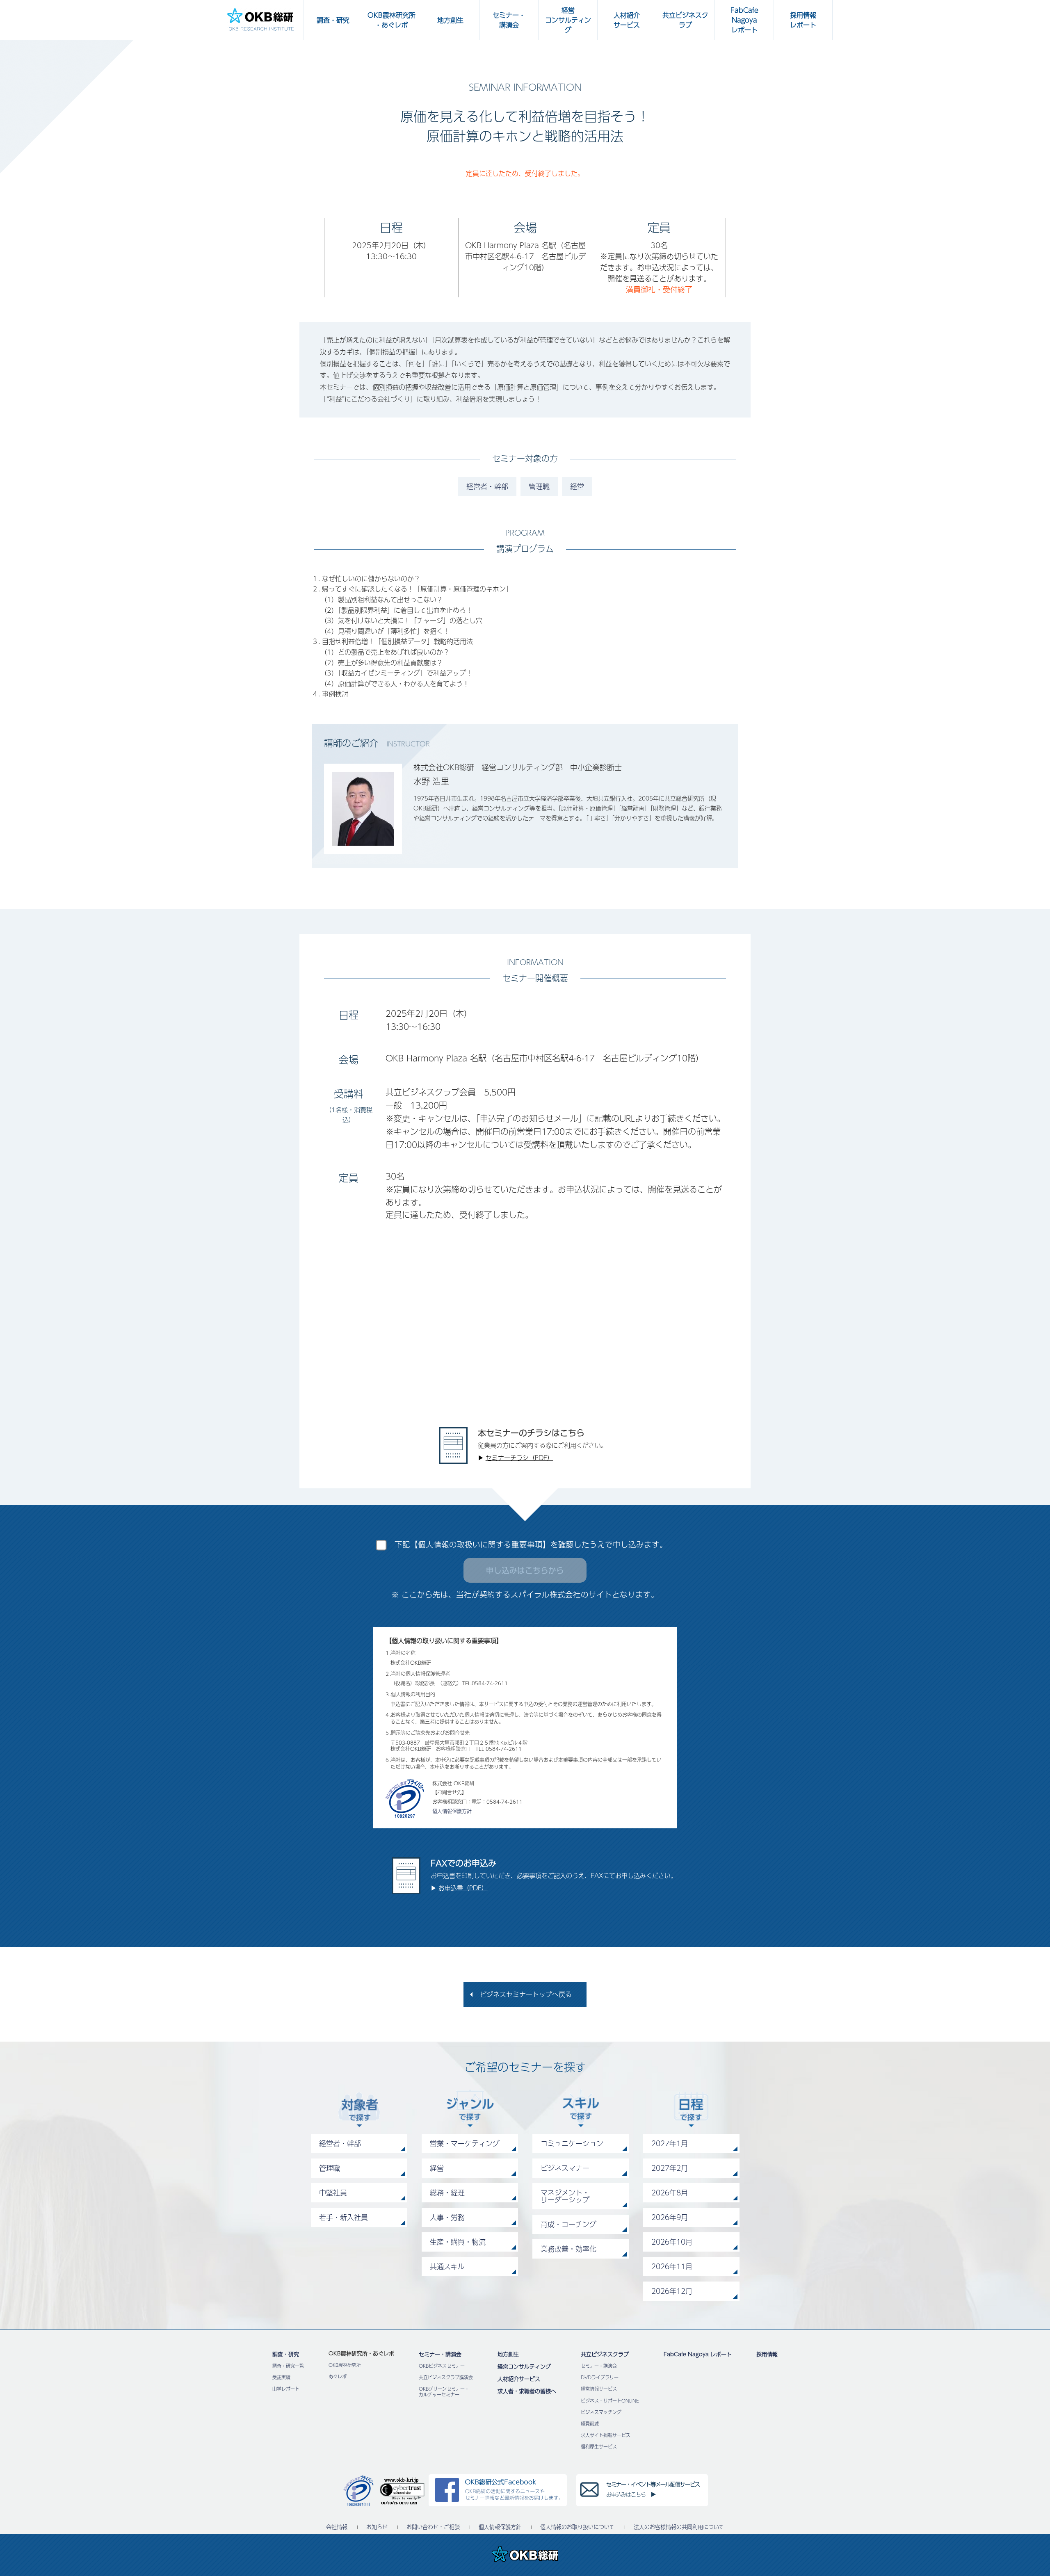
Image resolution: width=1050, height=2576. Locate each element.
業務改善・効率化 (568, 2249)
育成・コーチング (568, 2224)
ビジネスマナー (565, 2168)
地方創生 (508, 2354)
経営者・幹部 (487, 486)
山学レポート (286, 2389)
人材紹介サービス (519, 2379)
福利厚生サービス (599, 2447)
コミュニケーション (572, 2143)
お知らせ (377, 2527)
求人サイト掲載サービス (606, 2435)
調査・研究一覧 (288, 2366)
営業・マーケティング (465, 2143)
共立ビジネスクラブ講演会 (446, 2377)
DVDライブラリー (600, 2377)
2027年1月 (670, 2143)
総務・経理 (447, 2193)
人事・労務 (447, 2217)
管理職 (539, 486)
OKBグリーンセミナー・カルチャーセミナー (444, 2391)
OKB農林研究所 (345, 2365)
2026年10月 (672, 2242)
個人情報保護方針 (452, 1811)
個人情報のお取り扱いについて (577, 2527)
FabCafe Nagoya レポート (698, 2354)
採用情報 (767, 2354)
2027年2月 (670, 2168)
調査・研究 (286, 2354)
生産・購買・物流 (458, 2242)
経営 (577, 486)
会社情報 (337, 2527)
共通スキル (447, 2266)
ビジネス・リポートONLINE (610, 2401)
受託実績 (281, 2377)
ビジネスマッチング (601, 2412)
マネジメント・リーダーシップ (565, 2196)
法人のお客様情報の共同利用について (679, 2527)
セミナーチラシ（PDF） (519, 1457)
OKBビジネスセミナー (442, 2366)
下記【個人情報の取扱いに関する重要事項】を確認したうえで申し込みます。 (531, 1544)
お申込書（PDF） (463, 1888)
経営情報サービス (599, 2389)
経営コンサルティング (524, 2366)
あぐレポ (338, 2376)
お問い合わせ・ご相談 (433, 2527)
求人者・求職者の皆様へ (527, 2391)
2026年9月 (670, 2217)
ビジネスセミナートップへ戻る (526, 1994)
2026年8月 (670, 2193)
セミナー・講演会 (440, 2354)
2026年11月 (672, 2266)
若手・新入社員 (344, 2217)
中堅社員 (333, 2193)
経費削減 (590, 2424)
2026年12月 (672, 2291)
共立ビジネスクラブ (605, 2354)
